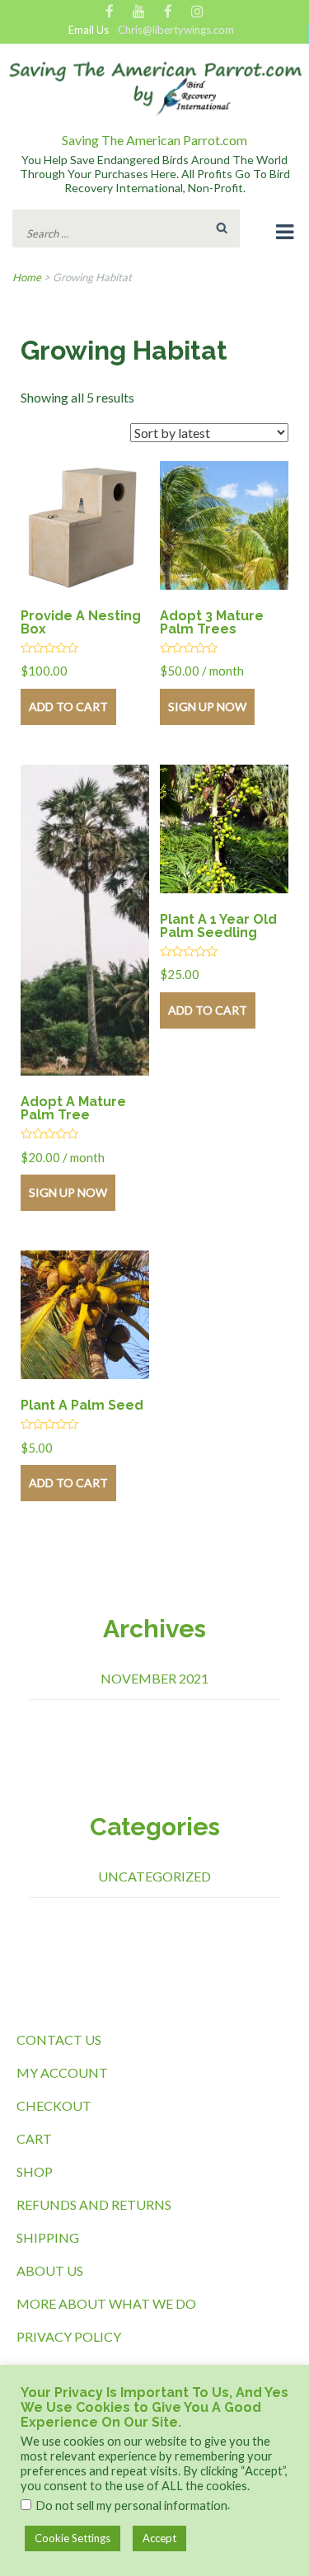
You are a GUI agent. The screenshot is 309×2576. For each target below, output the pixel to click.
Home (27, 277)
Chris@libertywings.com (176, 30)
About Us (50, 2270)
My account (62, 2072)
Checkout (54, 2105)
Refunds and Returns (94, 2204)
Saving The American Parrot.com (154, 140)
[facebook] (110, 12)
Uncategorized (154, 1876)
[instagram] (197, 12)
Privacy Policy (69, 2336)
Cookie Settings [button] (73, 2538)
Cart (34, 2138)
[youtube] (139, 12)
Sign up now (207, 706)
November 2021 (154, 1678)
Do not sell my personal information (131, 2505)
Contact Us (59, 2039)
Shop (35, 2171)
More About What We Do (106, 2303)
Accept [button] (159, 2538)
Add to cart (68, 706)
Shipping (48, 2237)
